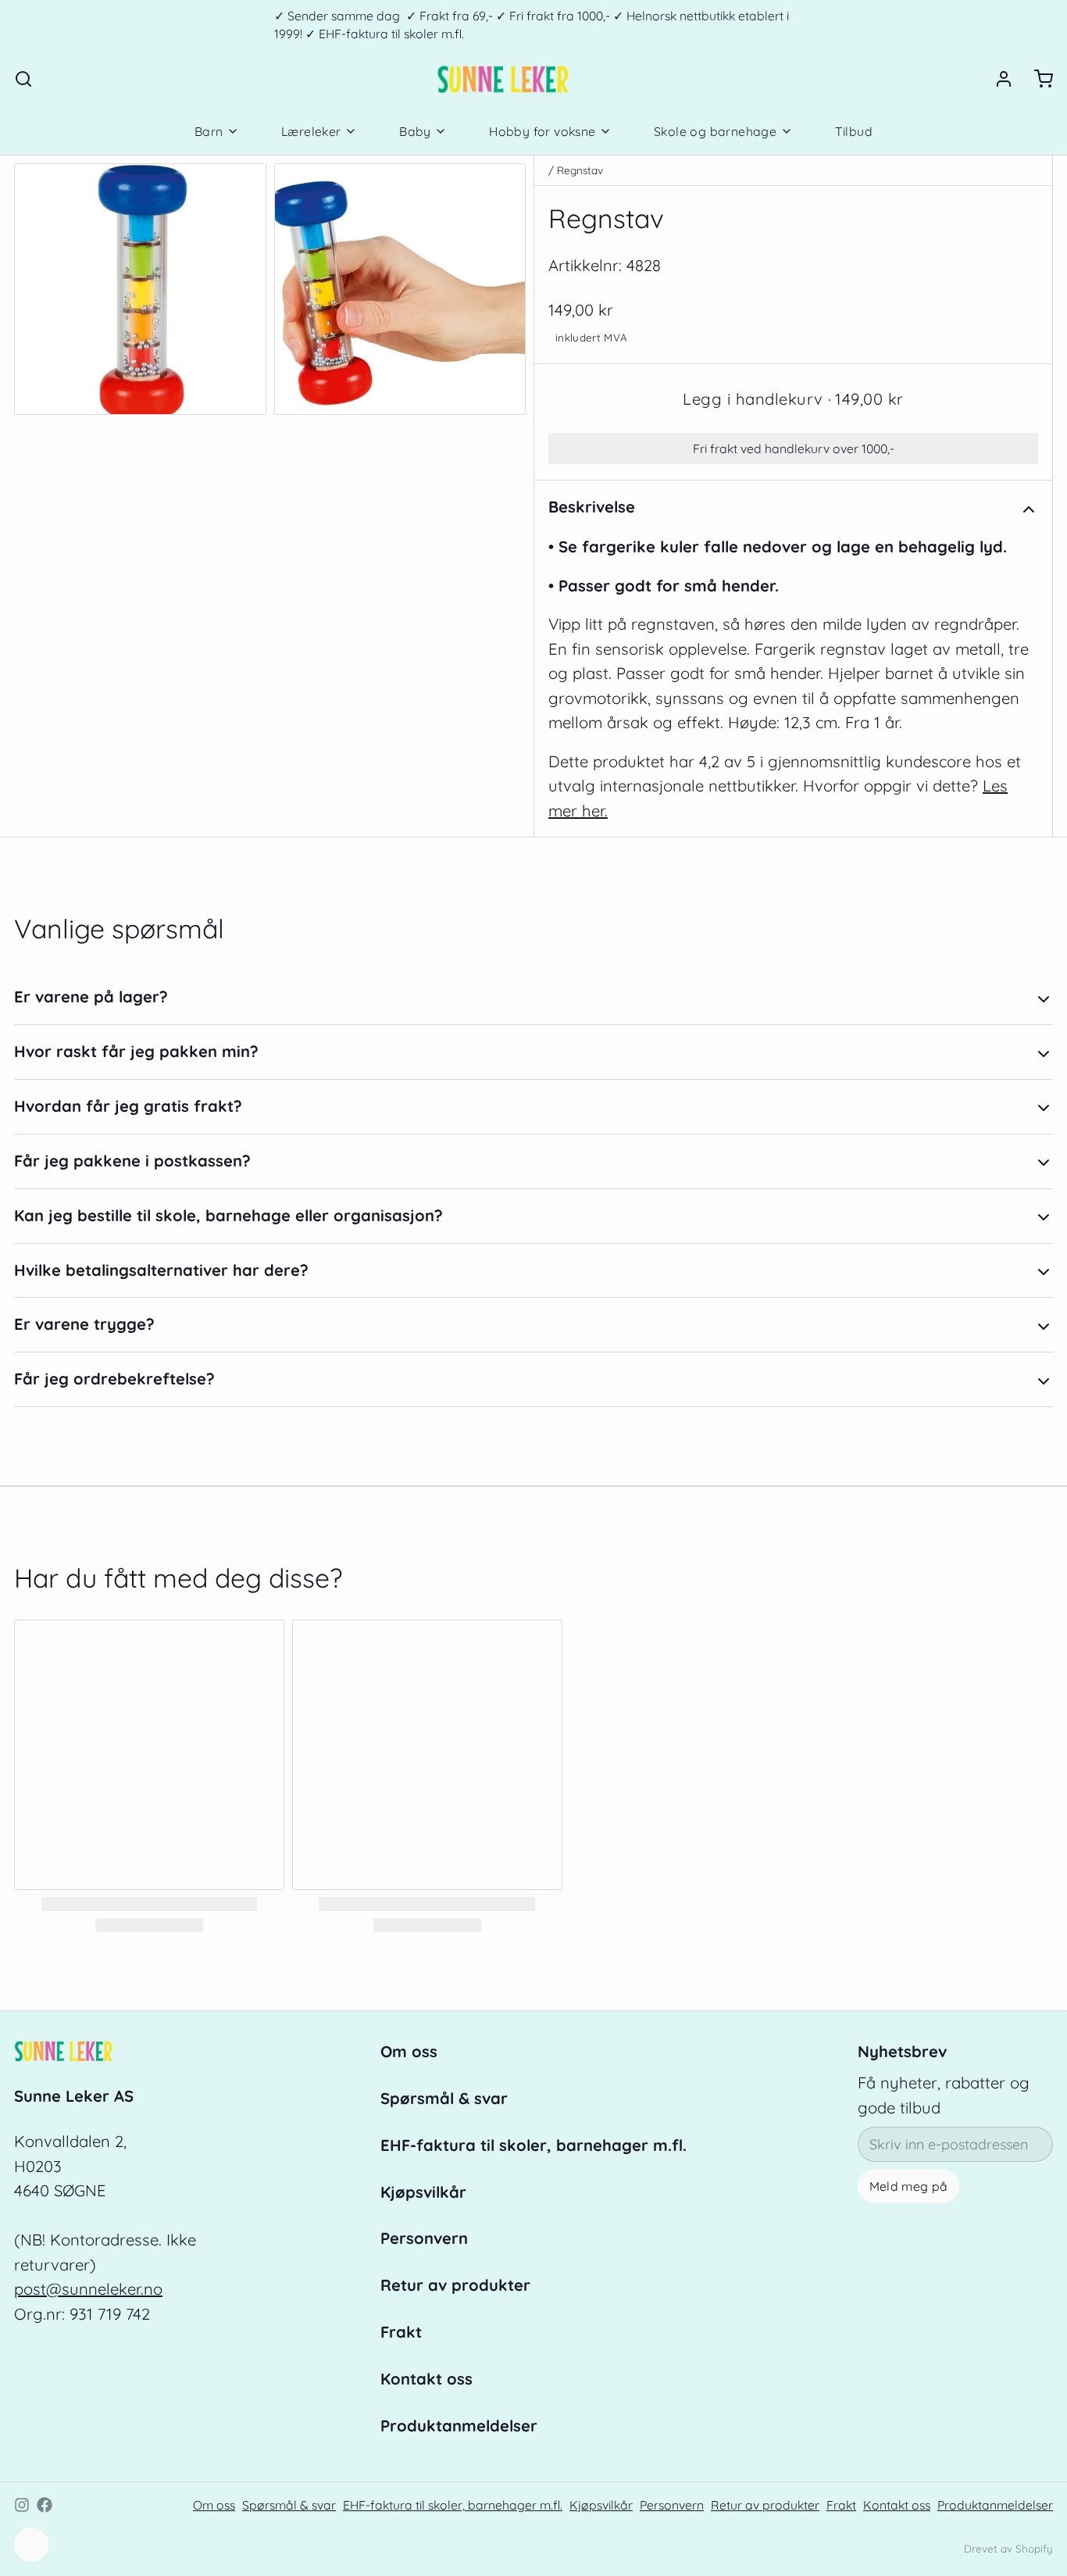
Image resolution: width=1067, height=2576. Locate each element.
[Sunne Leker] (503, 79)
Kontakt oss (426, 2379)
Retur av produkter (455, 2285)
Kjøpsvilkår (423, 2192)
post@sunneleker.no (88, 2289)
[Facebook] (45, 2505)
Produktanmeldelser (459, 2426)
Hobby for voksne (542, 131)
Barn (209, 131)
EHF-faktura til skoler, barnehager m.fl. (533, 2145)
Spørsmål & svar (444, 2098)
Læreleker (311, 131)
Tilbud (854, 131)
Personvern (424, 2238)
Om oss (409, 2051)
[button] (793, 399)
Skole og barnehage (715, 131)
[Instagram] (22, 2505)
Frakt (401, 2332)
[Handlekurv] (1037, 79)
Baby (415, 131)
